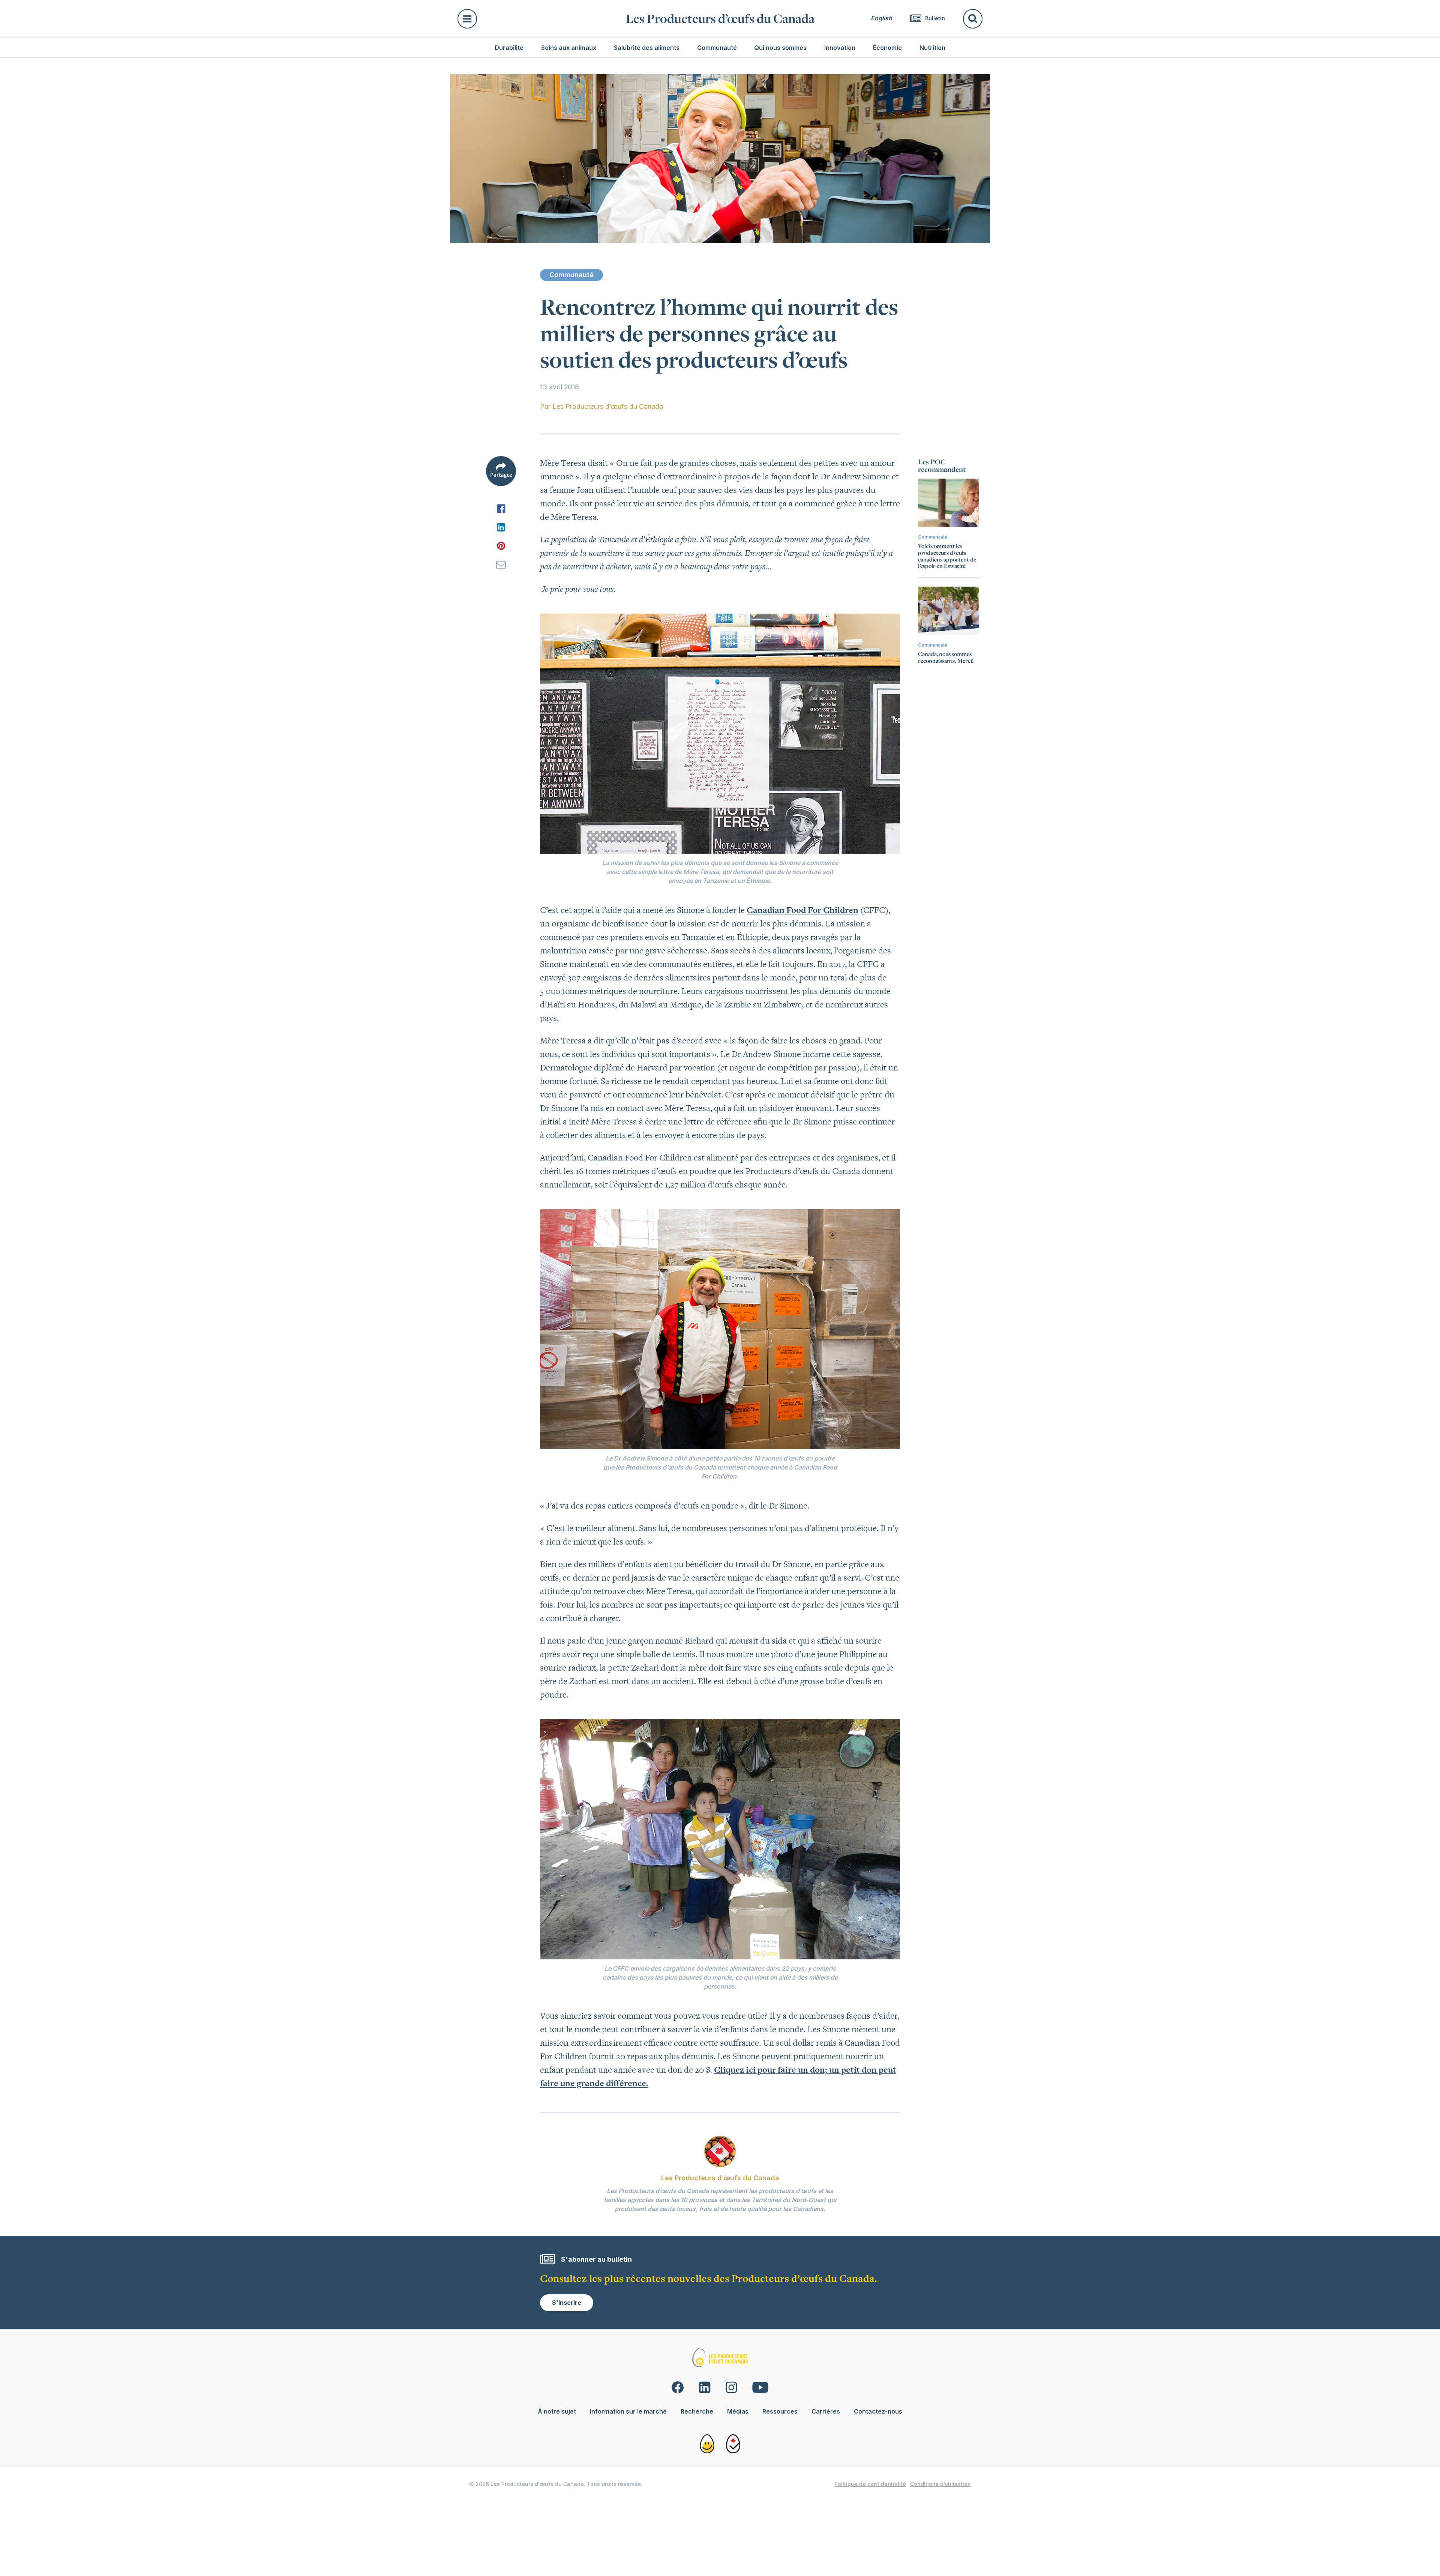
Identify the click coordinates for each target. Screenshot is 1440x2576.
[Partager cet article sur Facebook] (501, 508)
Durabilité (509, 48)
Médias (738, 2411)
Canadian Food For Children (802, 910)
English (881, 18)
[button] (537, 19)
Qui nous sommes (780, 48)
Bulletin (934, 18)
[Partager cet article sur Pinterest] (501, 546)
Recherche (697, 2411)
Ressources (780, 2411)
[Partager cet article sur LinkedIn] (501, 527)
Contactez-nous (878, 2411)
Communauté (717, 48)
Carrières (826, 2411)
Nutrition (932, 48)
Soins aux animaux (569, 48)
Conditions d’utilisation (940, 2484)
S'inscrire (567, 2303)
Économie (887, 48)
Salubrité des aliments (647, 48)
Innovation (840, 48)
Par (601, 406)
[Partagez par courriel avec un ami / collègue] (501, 564)
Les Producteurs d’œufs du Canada (720, 19)
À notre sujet (557, 2411)
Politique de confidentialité (870, 2484)
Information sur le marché (628, 2411)
